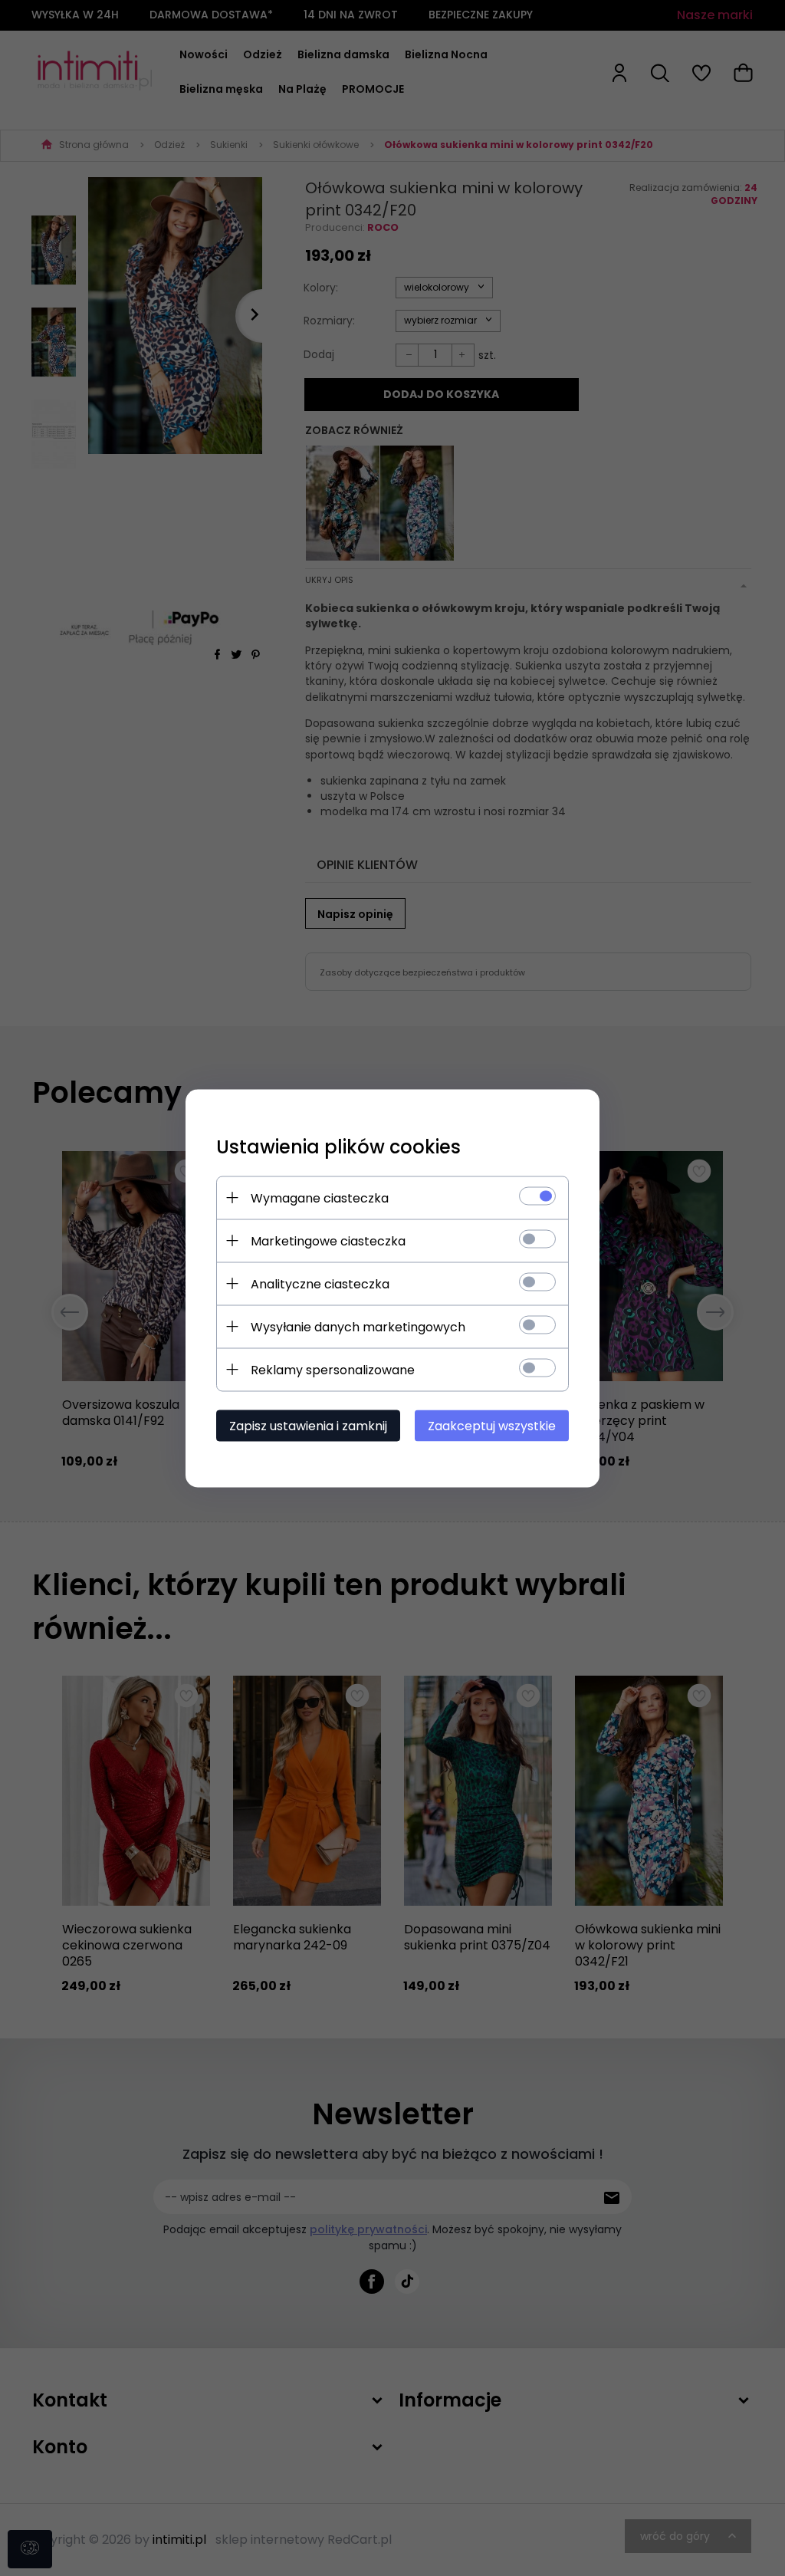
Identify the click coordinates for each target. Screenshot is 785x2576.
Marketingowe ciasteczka (328, 1240)
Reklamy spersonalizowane (333, 1369)
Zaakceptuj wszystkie (492, 1425)
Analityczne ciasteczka (320, 1283)
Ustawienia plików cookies (338, 1146)
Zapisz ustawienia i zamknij (308, 1425)
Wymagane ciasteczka (320, 1198)
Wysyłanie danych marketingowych (358, 1326)
